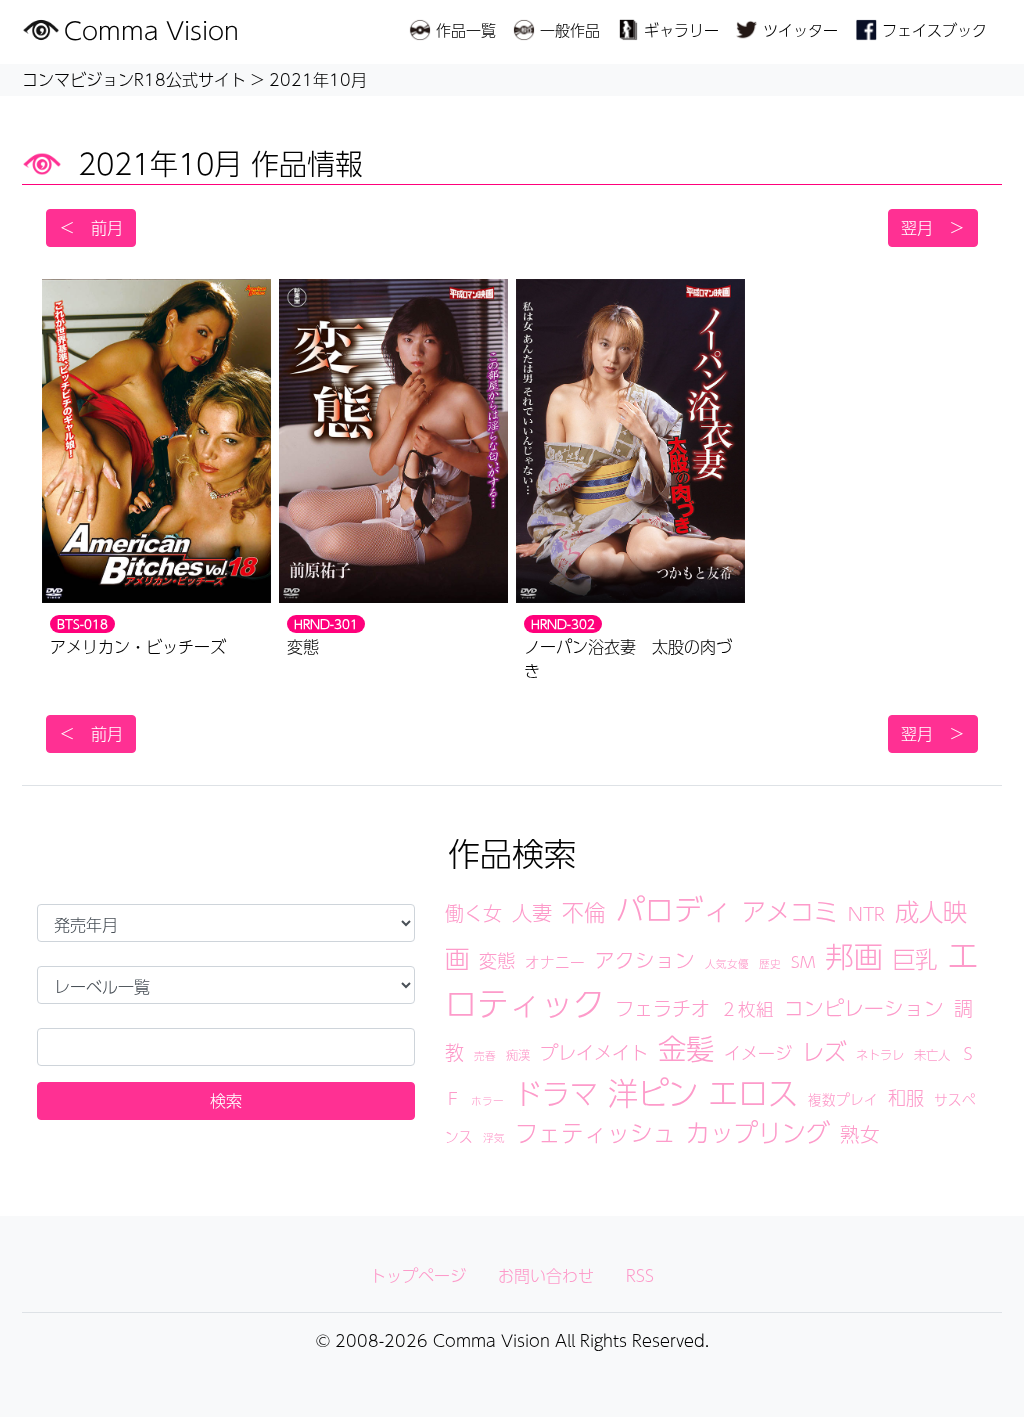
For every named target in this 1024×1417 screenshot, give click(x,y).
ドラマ (556, 1093)
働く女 (473, 913)
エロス (753, 1092)
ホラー (487, 1100)
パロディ (674, 909)
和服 (906, 1097)
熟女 (860, 1134)
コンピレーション (864, 1008)
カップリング (758, 1132)
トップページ (418, 1275)
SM (803, 961)
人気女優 (727, 963)
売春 (485, 1055)
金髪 (686, 1048)
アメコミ (790, 911)
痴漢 (518, 1054)
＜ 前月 (91, 227)
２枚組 (747, 1008)
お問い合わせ (546, 1275)
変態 (497, 960)
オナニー (555, 962)
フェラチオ (662, 1008)
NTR (866, 913)
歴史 (770, 963)
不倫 (584, 912)
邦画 (854, 956)
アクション (645, 960)
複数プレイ (843, 1099)
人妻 (532, 912)
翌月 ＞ (933, 227)
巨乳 (915, 958)
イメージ (758, 1053)
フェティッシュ (595, 1132)
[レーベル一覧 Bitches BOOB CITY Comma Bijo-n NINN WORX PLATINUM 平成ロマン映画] (226, 985)
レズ (824, 1051)
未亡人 (932, 1054)
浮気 (494, 1137)
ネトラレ (880, 1054)
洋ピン (653, 1092)
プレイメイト (594, 1052)
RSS (640, 1275)
